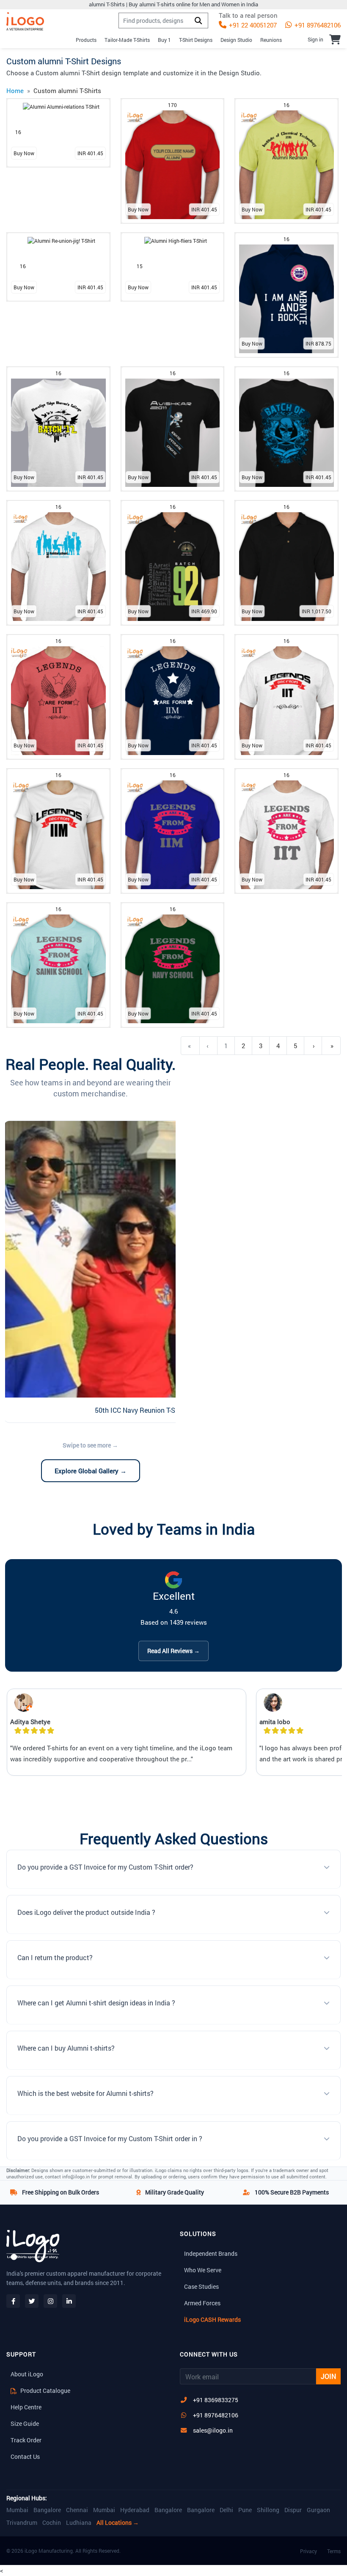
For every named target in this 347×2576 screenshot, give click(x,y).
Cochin (52, 2523)
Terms (334, 2551)
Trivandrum (22, 2523)
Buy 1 (164, 40)
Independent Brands (211, 2253)
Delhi (226, 2510)
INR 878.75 (318, 343)
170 (172, 105)
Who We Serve (203, 2270)
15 (140, 266)
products (86, 40)
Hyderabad (135, 2510)
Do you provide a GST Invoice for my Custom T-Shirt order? (105, 1867)
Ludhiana (79, 2523)
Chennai (77, 2510)
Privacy (308, 2551)
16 (18, 132)
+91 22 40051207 (252, 25)
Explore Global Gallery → (91, 1471)
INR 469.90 (204, 611)
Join (328, 2376)
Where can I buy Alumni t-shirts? (66, 2048)
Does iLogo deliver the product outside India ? (86, 1912)
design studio (236, 40)
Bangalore (47, 2510)
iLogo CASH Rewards (212, 2319)
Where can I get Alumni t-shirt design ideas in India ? (96, 2003)
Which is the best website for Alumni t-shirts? (85, 2093)
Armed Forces (202, 2303)
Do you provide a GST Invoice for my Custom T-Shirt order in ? (110, 2138)
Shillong (268, 2510)
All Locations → (118, 2523)
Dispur (293, 2510)
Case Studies (201, 2286)
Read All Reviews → (173, 1651)
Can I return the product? (55, 1957)
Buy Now (24, 153)
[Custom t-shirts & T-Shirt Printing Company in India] (25, 21)
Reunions (271, 40)
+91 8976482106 (317, 25)
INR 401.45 (90, 153)
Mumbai (17, 2510)
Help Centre (26, 2407)
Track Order (26, 2440)
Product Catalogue (45, 2391)
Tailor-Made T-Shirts (127, 40)
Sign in (315, 39)
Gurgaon (318, 2510)
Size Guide (25, 2424)
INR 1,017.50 (317, 611)
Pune (245, 2510)
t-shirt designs (196, 40)
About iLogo (27, 2374)
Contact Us (25, 2457)
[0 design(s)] (335, 39)
